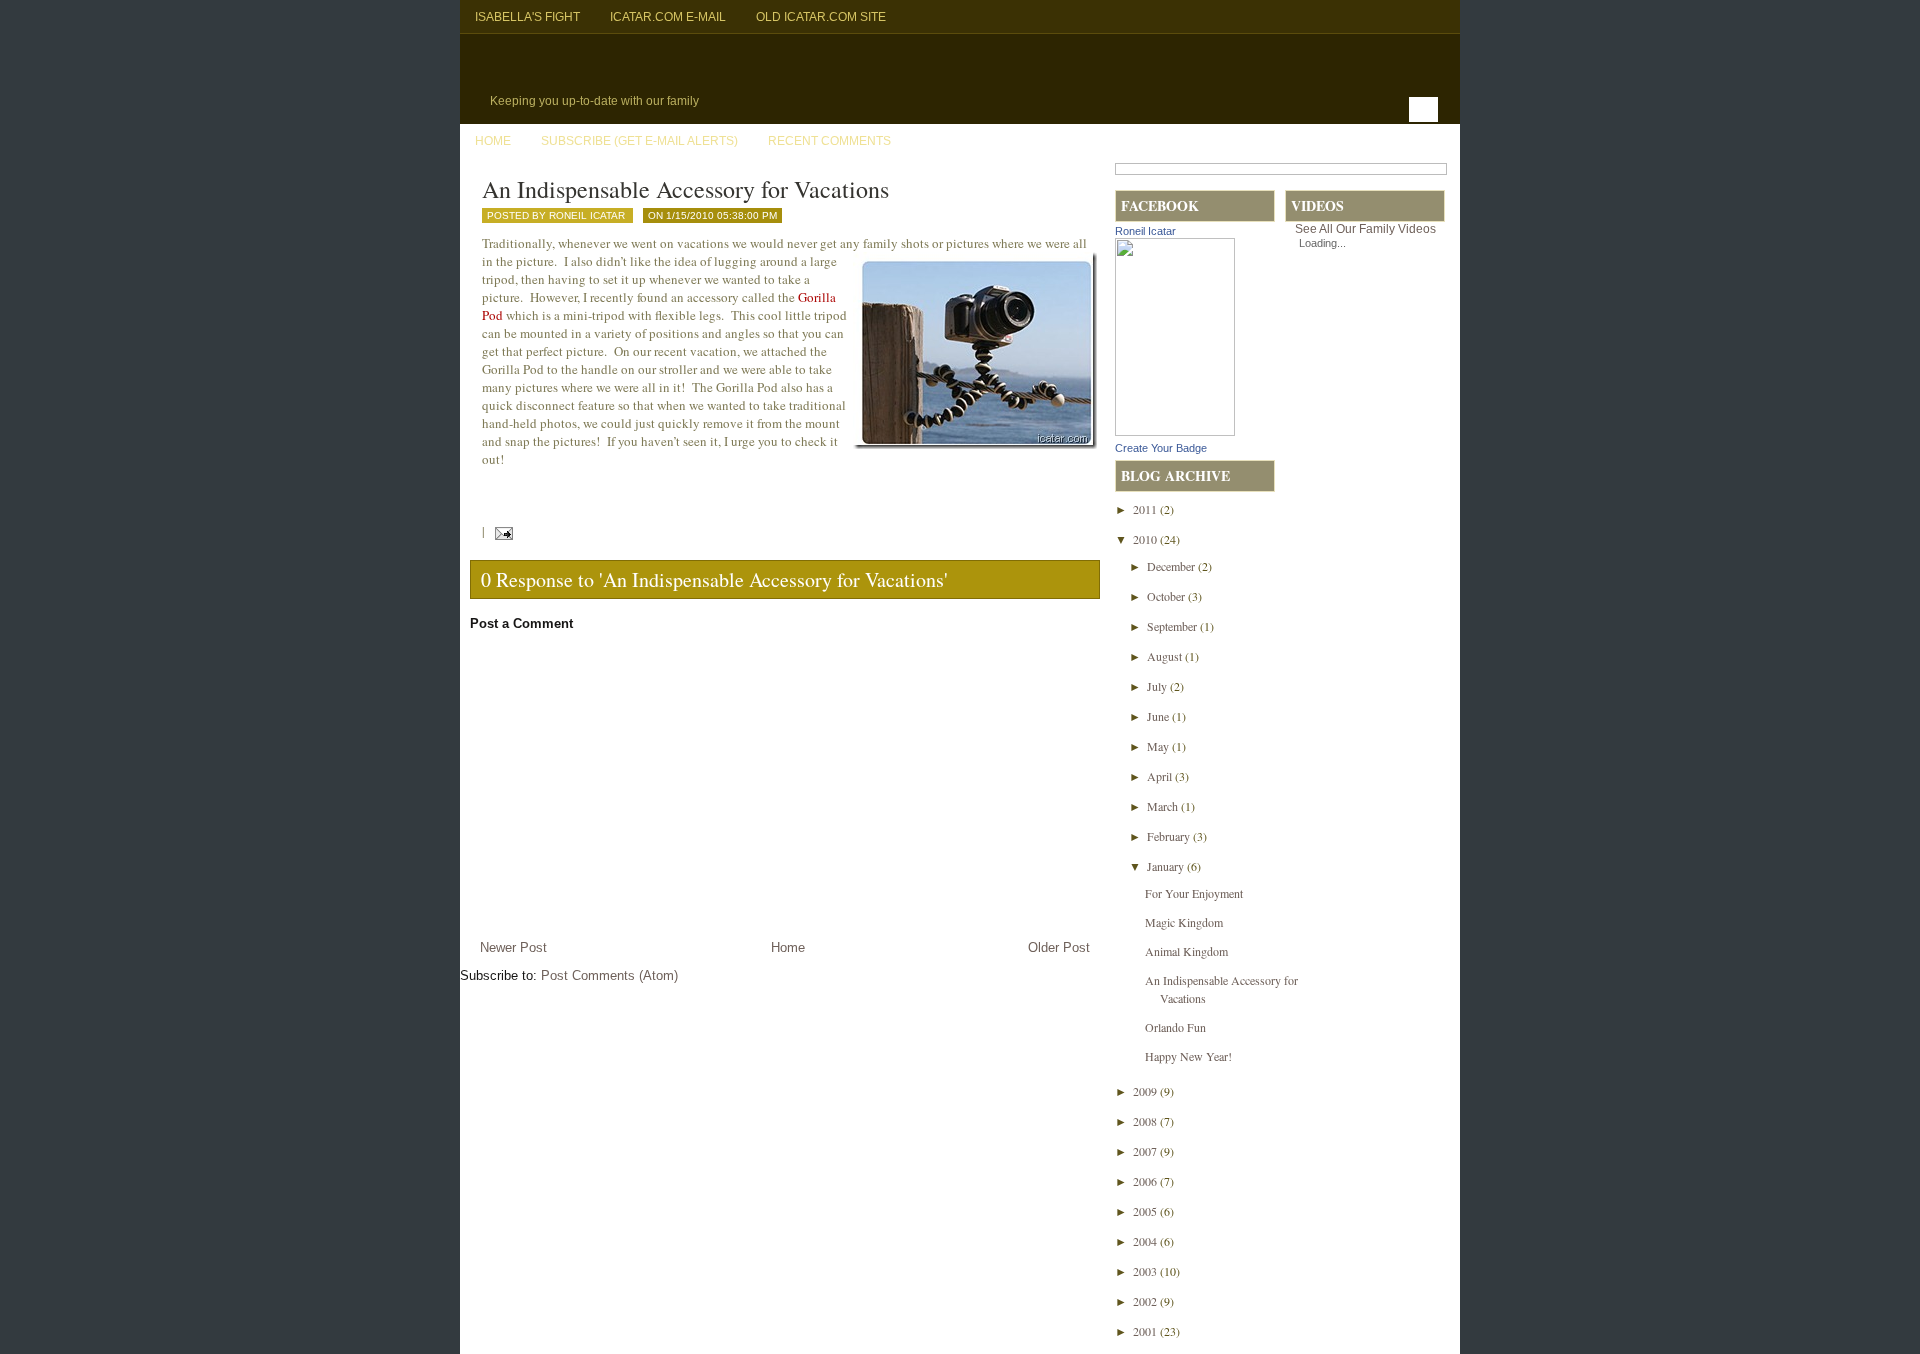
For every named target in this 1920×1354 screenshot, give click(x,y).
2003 (1146, 1271)
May (1159, 746)
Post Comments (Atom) (609, 975)
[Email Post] (500, 531)
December (1172, 566)
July (1158, 686)
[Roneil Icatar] (1175, 431)
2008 (1146, 1121)
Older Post (1059, 947)
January (1167, 866)
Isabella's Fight (527, 17)
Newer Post (513, 947)
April (1161, 776)
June (1159, 716)
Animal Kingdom (1186, 951)
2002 (1146, 1301)
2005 (1146, 1211)
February (1170, 836)
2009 (1146, 1091)
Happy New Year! (1188, 1056)
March (1164, 806)
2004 (1146, 1241)
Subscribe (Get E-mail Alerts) (639, 141)
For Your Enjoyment (1194, 893)
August (1166, 656)
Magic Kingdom (1184, 922)
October (1167, 596)
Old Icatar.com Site (821, 17)
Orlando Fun (1175, 1027)
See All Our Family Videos (1365, 229)
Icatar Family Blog (675, 66)
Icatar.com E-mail (668, 17)
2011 (1146, 509)
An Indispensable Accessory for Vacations (685, 189)
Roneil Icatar (1145, 231)
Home (493, 141)
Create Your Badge (1161, 448)
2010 (1146, 539)
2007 (1146, 1151)
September (1173, 626)
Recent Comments (829, 141)
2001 (1146, 1331)
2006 (1146, 1181)
